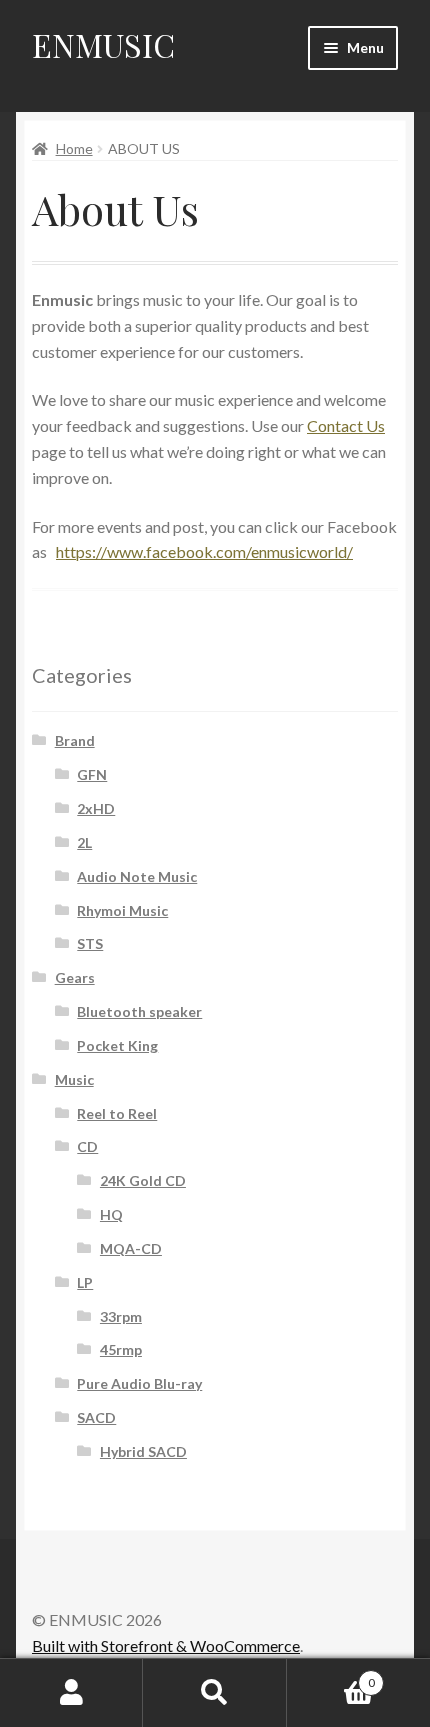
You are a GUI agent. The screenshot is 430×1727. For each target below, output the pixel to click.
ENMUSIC (103, 44)
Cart (331, 1676)
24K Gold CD (143, 1180)
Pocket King (117, 1045)
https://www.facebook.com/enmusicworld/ (204, 551)
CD (87, 1146)
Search (214, 1693)
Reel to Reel (117, 1113)
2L (84, 842)
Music (74, 1079)
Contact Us (346, 425)
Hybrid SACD (143, 1451)
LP (85, 1282)
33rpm (121, 1316)
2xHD (96, 808)
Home (74, 148)
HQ (111, 1214)
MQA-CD (131, 1248)
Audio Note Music (137, 876)
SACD (96, 1417)
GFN (92, 774)
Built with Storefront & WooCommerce (166, 1645)
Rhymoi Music (122, 910)
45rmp (121, 1349)
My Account (71, 1693)
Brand (75, 740)
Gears (75, 977)
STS (90, 943)
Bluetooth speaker (139, 1011)
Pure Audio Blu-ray (139, 1383)
